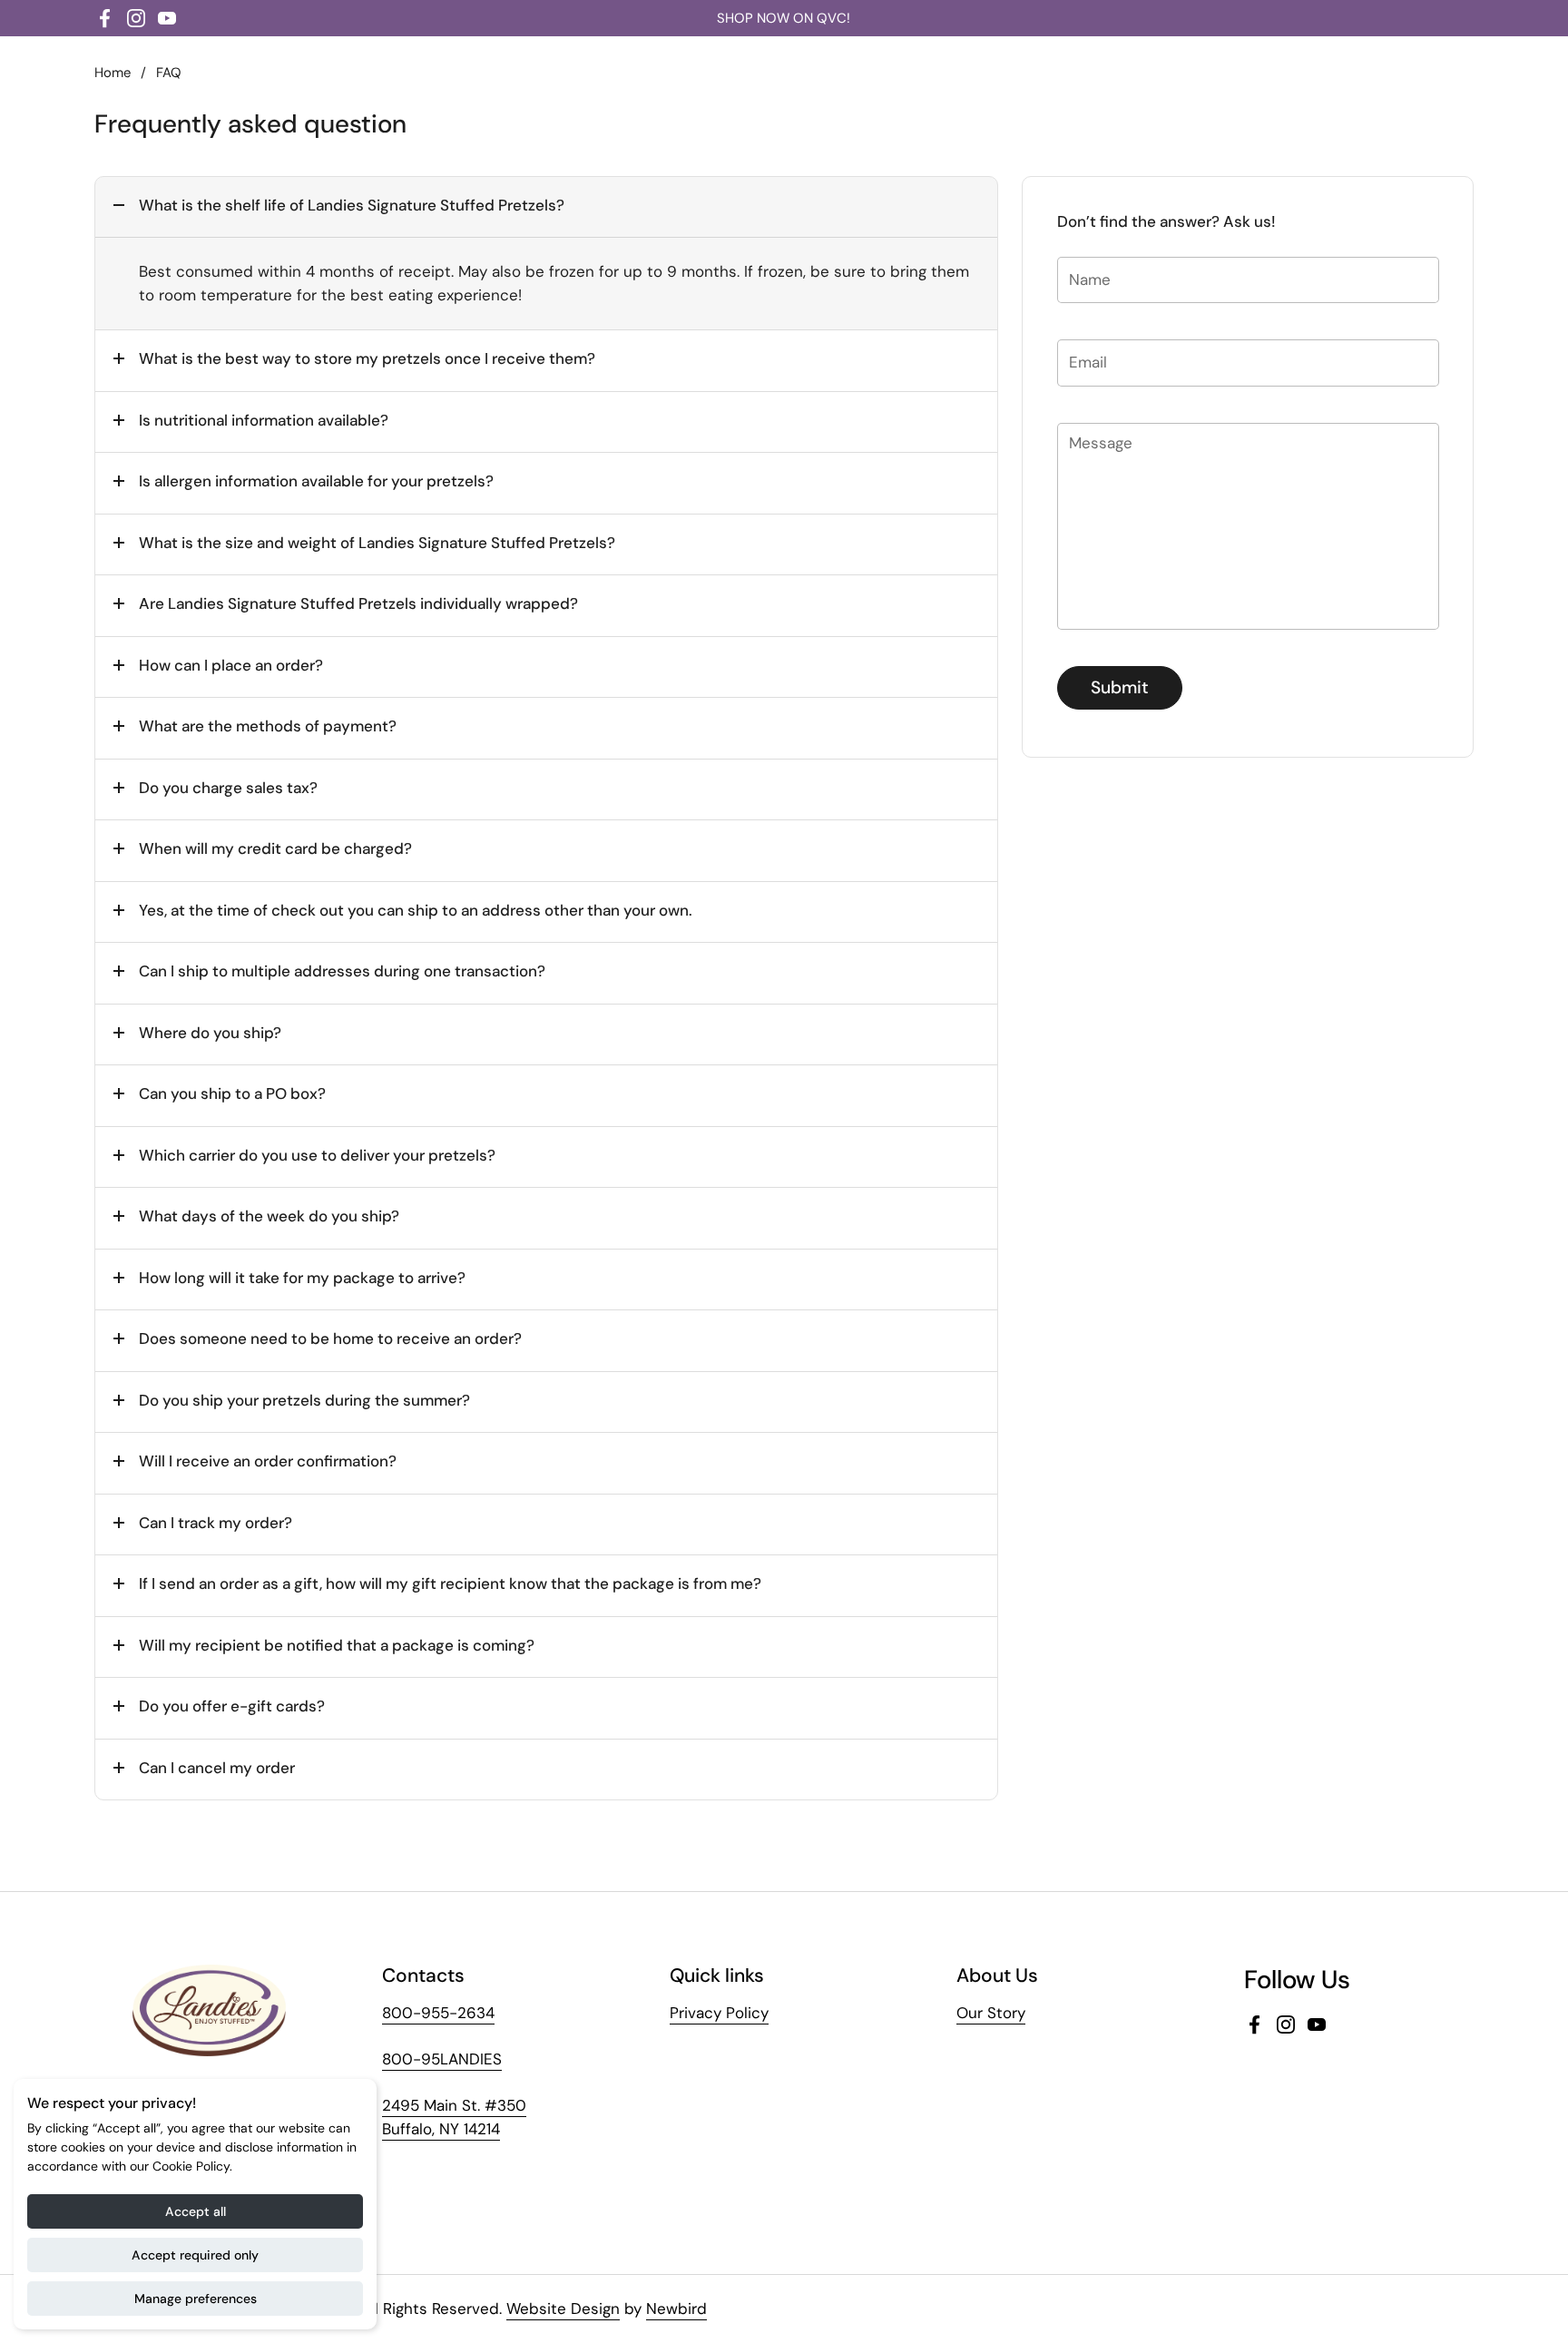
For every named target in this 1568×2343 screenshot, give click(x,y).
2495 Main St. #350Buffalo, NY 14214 (454, 2117)
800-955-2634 (438, 2013)
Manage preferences (196, 2299)
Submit (1120, 687)
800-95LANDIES (442, 2059)
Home (113, 73)
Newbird (676, 2309)
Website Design (563, 2309)
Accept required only (195, 2255)
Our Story (991, 2013)
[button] (546, 207)
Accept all (196, 2211)
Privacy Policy (719, 2013)
